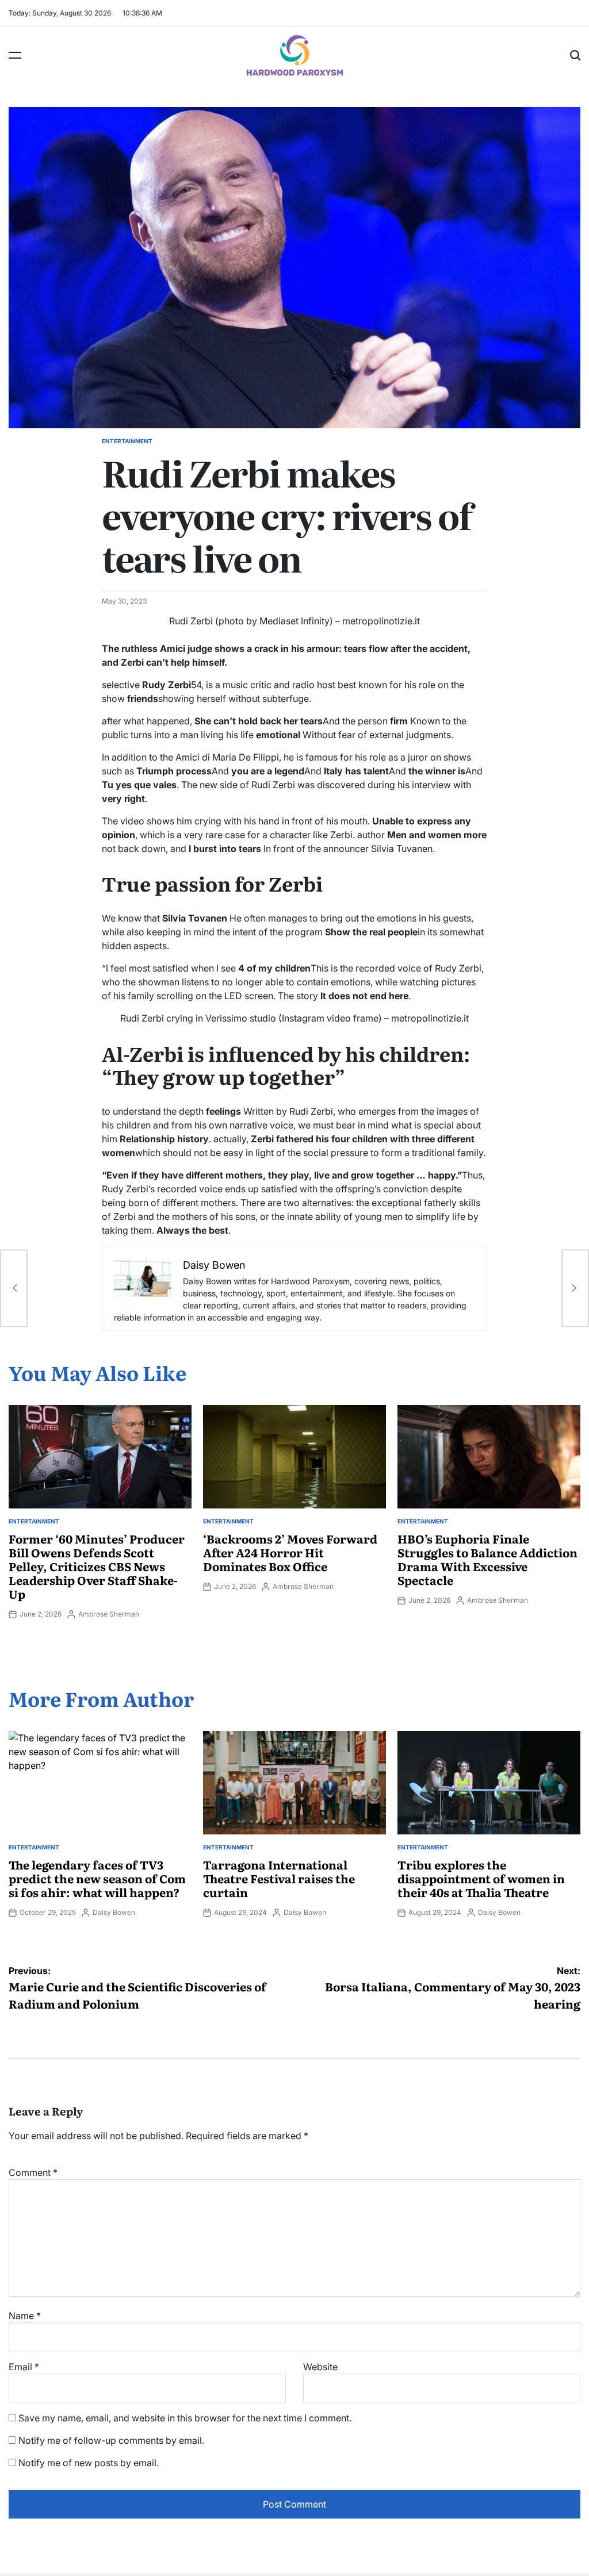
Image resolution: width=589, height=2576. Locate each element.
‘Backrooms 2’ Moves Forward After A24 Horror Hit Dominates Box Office (290, 1552)
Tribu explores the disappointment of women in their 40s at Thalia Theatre (481, 1878)
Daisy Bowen (114, 1912)
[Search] (575, 55)
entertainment (127, 441)
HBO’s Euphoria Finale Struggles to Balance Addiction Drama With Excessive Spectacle (487, 1559)
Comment (33, 2172)
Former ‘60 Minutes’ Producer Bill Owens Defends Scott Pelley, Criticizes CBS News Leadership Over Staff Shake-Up (97, 1566)
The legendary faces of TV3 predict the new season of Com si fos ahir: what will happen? (97, 1878)
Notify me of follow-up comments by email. (111, 2440)
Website (320, 2367)
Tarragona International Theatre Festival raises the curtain (279, 1878)
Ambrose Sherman (109, 1614)
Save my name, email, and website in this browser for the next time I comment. (185, 2418)
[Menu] (15, 55)
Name (25, 2316)
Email (24, 2367)
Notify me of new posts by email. (89, 2463)
